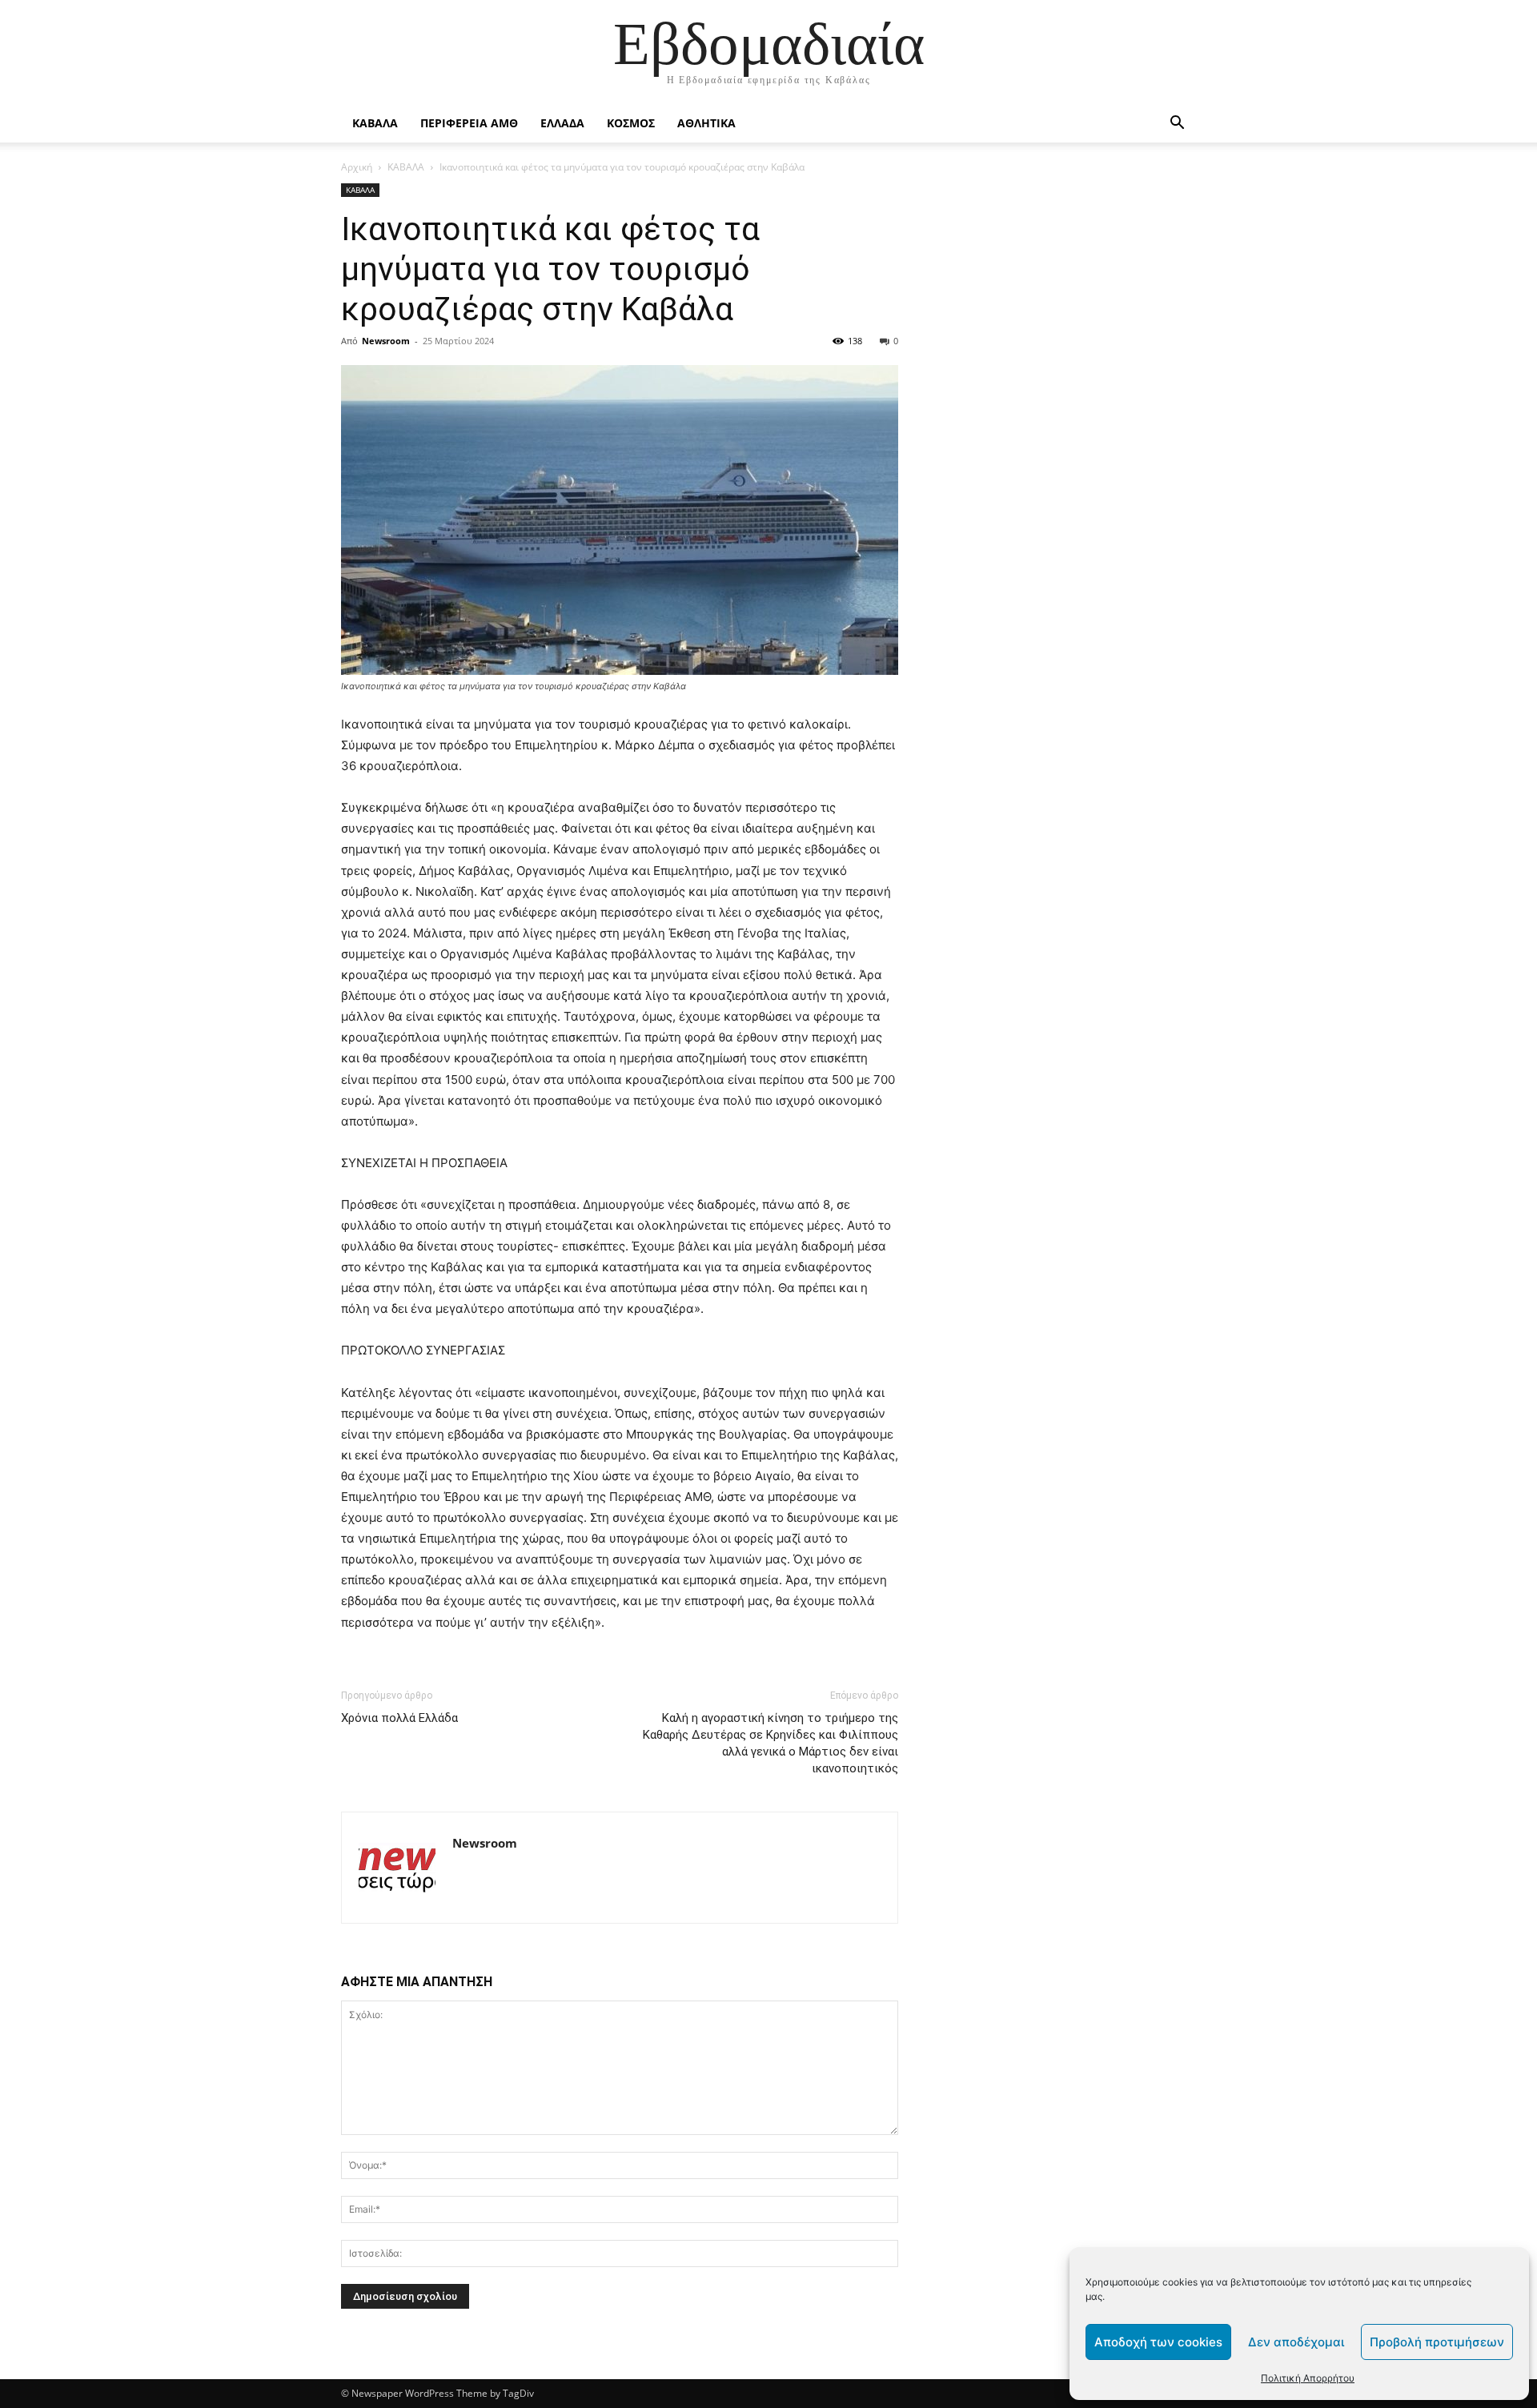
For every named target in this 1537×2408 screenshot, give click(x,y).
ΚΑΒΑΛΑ (375, 123)
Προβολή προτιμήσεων (1437, 2342)
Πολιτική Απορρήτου (1308, 2378)
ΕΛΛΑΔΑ (562, 123)
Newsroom (386, 341)
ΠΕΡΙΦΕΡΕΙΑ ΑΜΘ (469, 123)
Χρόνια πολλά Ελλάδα (399, 1718)
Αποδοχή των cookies (1158, 2342)
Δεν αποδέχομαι (1296, 2342)
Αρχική (357, 167)
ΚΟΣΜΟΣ (631, 123)
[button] (1177, 124)
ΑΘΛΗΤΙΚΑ (706, 123)
